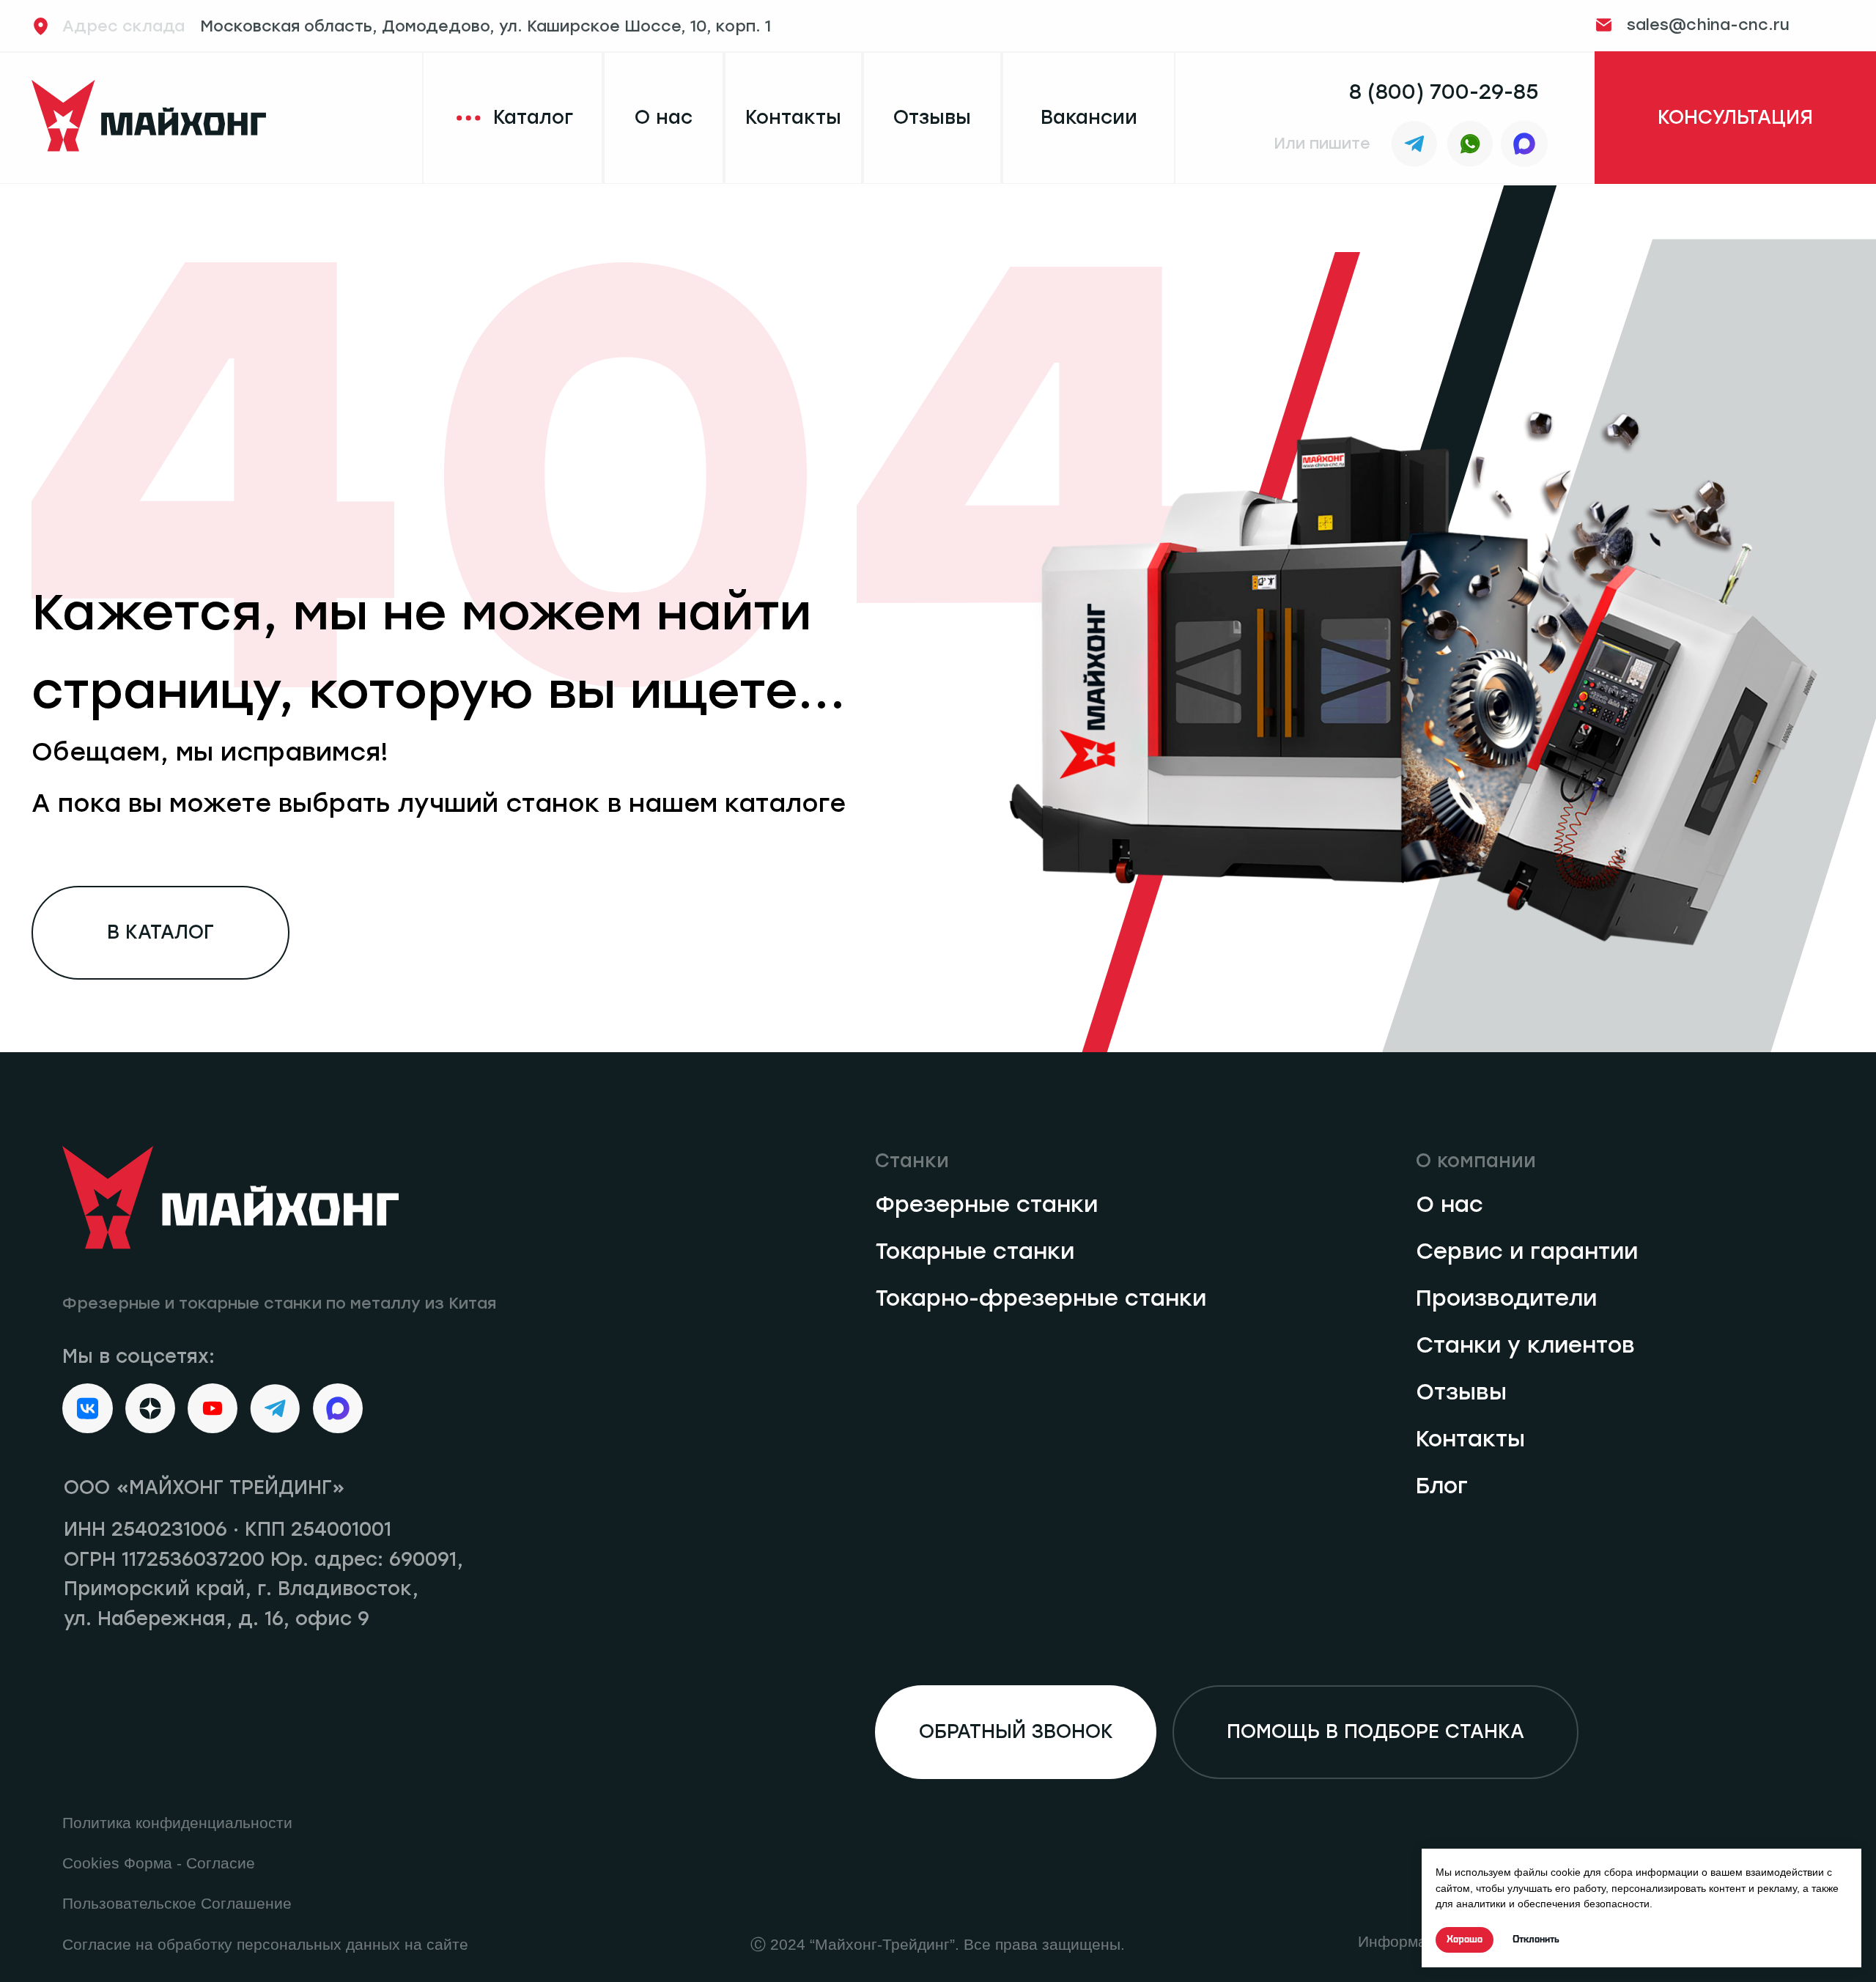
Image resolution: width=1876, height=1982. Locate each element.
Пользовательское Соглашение (177, 1904)
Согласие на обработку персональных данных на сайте (265, 1945)
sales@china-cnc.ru (1708, 25)
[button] (1735, 118)
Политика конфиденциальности (177, 1823)
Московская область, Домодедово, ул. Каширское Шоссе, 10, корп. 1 (417, 26)
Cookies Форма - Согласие (159, 1863)
